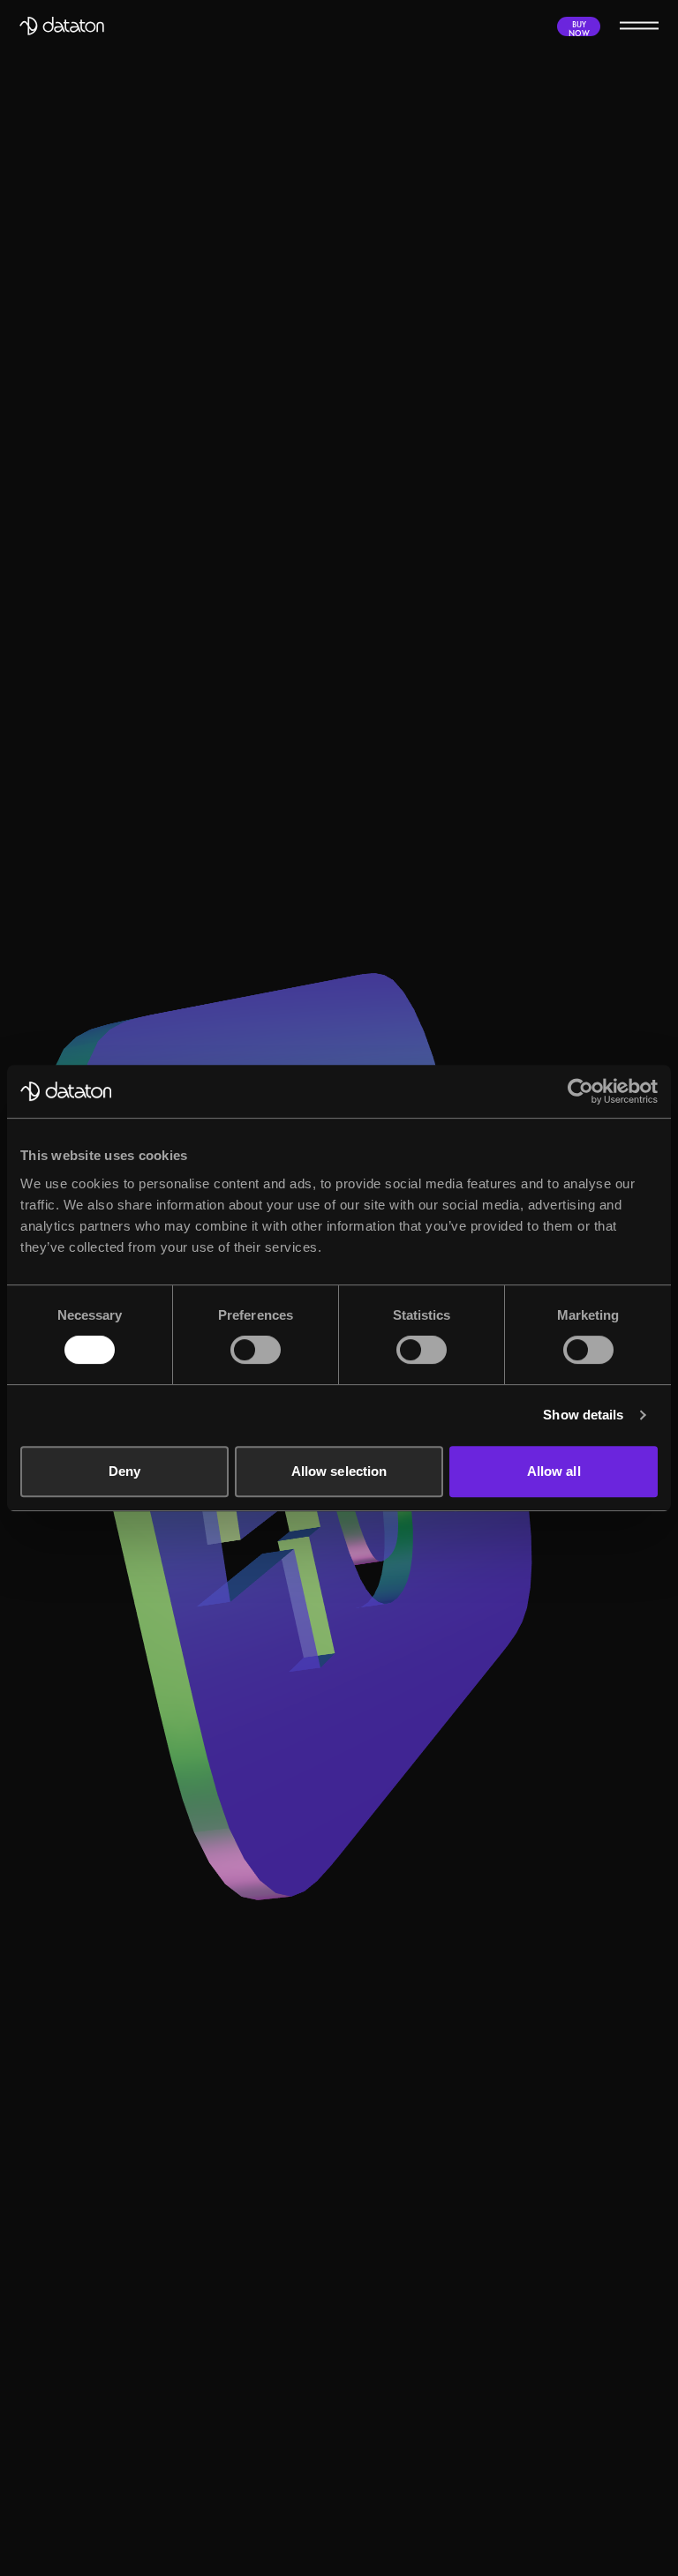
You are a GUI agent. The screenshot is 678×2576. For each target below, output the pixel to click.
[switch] (256, 1350)
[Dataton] (62, 26)
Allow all (554, 1471)
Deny (124, 1471)
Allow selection (339, 1471)
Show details (583, 1415)
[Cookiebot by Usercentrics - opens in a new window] (580, 1091)
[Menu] (639, 25)
